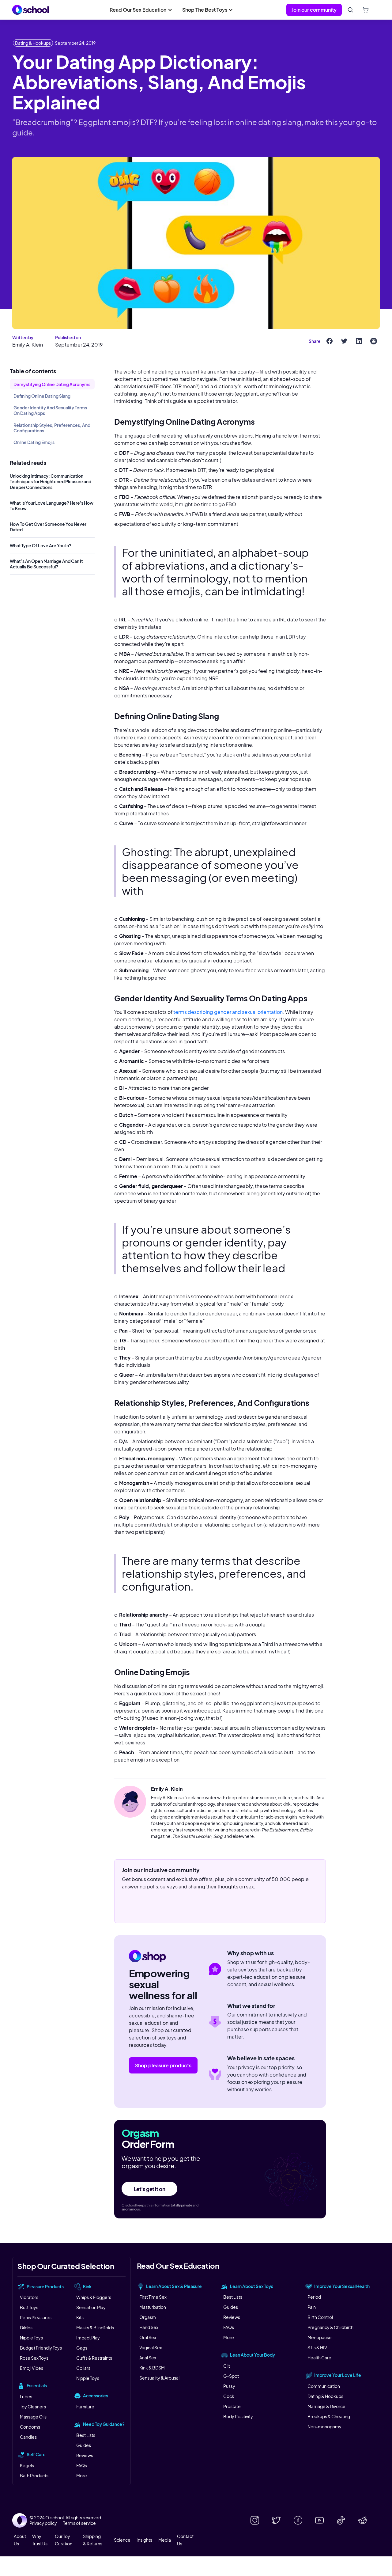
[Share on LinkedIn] (359, 341)
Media (165, 2540)
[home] (31, 10)
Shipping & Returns (93, 2540)
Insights (144, 2540)
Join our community (314, 10)
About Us (20, 2540)
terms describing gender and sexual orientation (228, 1012)
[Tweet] (344, 341)
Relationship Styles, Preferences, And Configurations (52, 428)
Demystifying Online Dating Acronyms (52, 384)
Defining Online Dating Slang (42, 396)
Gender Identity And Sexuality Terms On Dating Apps (50, 410)
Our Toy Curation (64, 2540)
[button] (141, 10)
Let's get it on (150, 2189)
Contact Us (185, 2540)
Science (122, 2540)
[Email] (374, 341)
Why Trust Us (40, 2540)
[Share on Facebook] (330, 341)
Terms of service (79, 2523)
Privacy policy (43, 2523)
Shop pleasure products (163, 2065)
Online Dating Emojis (34, 442)
